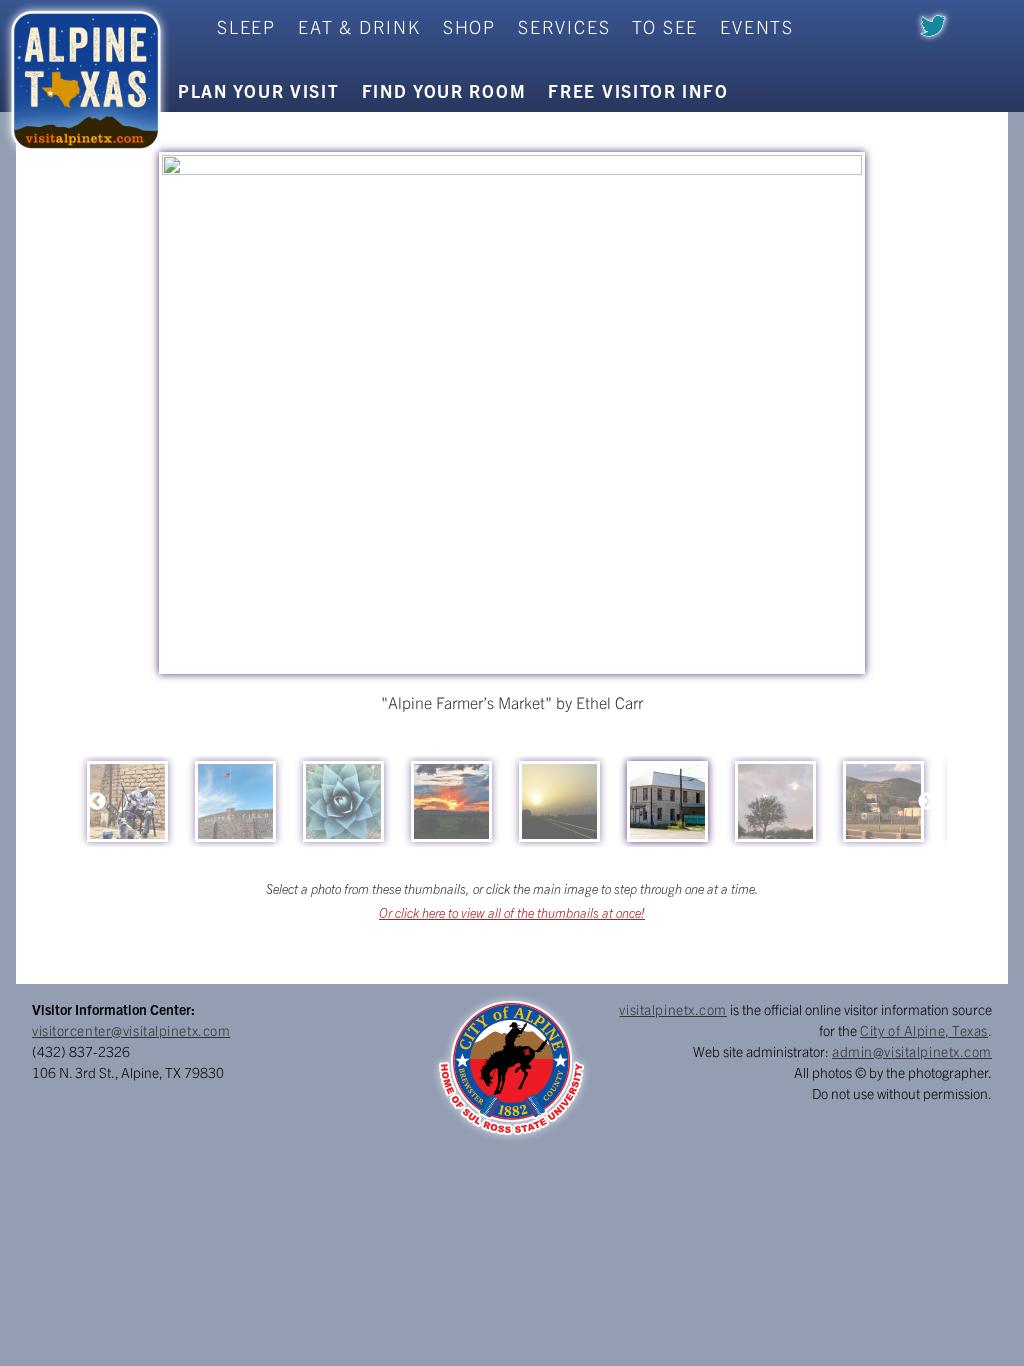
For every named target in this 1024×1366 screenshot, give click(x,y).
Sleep (246, 26)
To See (665, 26)
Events (757, 26)
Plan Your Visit (259, 90)
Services (564, 26)
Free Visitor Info (638, 90)
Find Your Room (444, 90)
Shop (469, 26)
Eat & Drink (359, 26)
